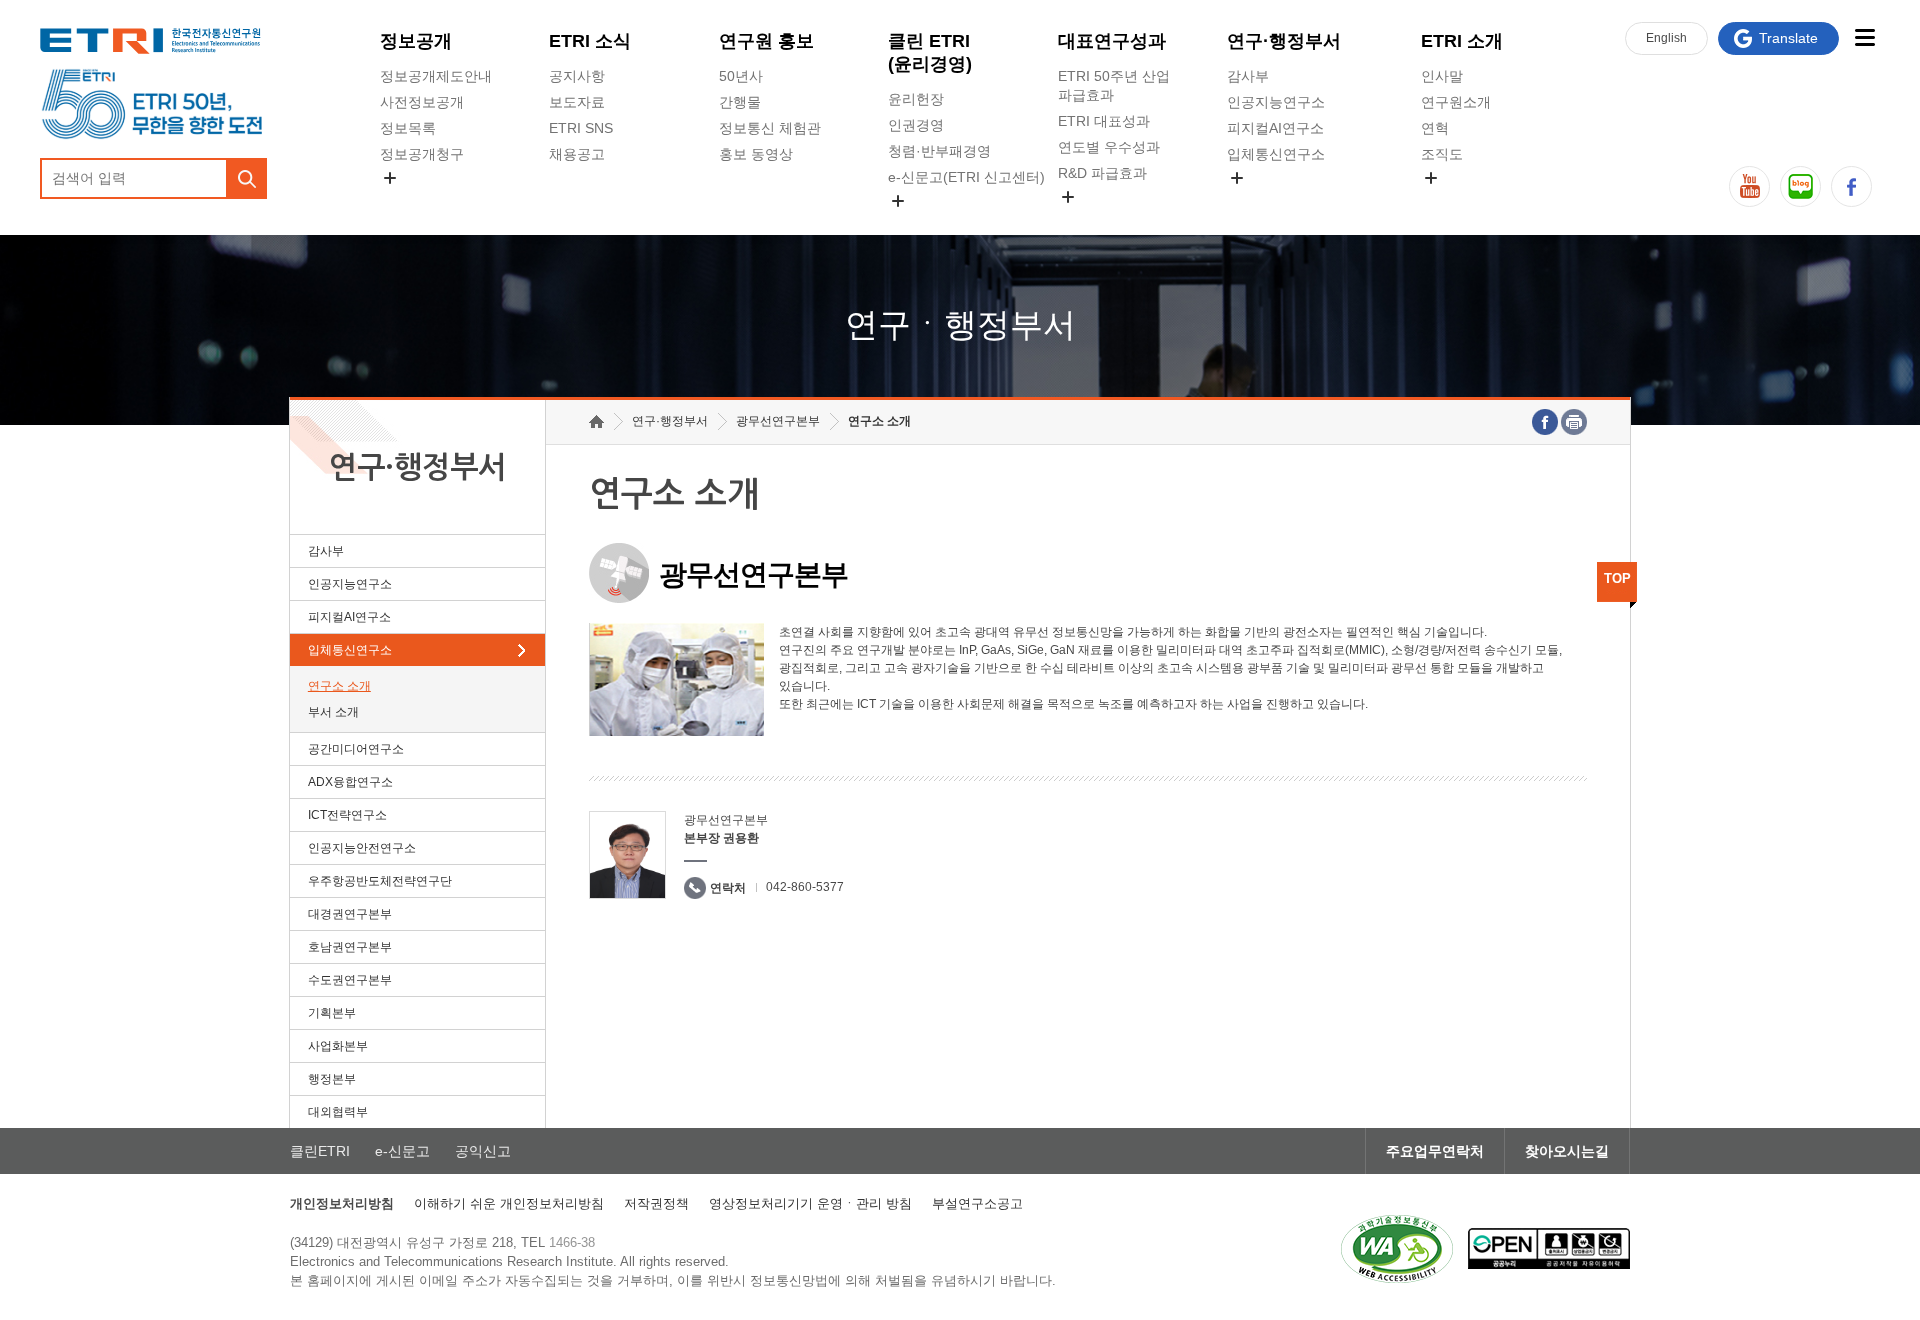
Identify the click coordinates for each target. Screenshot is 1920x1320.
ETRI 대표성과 (1104, 121)
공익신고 (916, 224)
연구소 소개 (339, 686)
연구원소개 (1456, 102)
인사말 (1442, 76)
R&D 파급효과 (1102, 173)
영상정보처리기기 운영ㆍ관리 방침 (810, 1203)
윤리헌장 (916, 99)
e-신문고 (402, 1151)
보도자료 (577, 102)
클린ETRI (320, 1151)
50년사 (741, 76)
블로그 (1800, 186)
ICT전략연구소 (347, 815)
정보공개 (416, 41)
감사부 (1248, 76)
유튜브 (1749, 186)
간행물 (740, 102)
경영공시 (408, 201)
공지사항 (577, 76)
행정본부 (332, 1079)
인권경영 (916, 125)
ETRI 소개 (1462, 41)
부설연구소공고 (977, 1203)
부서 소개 (333, 712)
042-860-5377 (805, 887)
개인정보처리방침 (342, 1203)
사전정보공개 (422, 102)
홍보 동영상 (756, 154)
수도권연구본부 (350, 980)
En (1666, 38)
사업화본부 (338, 1046)
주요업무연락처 (1435, 1151)
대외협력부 (338, 1112)
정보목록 (408, 128)
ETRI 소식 (590, 41)
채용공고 (577, 154)
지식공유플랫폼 (1107, 220)
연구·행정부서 (1284, 41)
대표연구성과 (1112, 41)
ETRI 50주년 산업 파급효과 (1114, 85)
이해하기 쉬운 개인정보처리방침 (509, 1203)
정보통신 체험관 (770, 128)
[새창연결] (1545, 422)
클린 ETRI (930, 52)
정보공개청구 (422, 154)
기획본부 (332, 1013)
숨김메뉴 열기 (390, 178)
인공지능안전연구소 (362, 848)
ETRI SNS (581, 128)
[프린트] (1574, 422)
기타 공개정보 (1465, 201)
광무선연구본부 (778, 421)
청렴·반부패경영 (939, 151)
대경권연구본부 (350, 914)
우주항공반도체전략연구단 (380, 881)
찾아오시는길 (1567, 1151)
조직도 (1442, 154)
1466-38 (572, 1242)
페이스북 (1851, 186)
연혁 (1435, 128)
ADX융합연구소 (350, 782)
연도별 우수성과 (1109, 147)
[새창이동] (1397, 1249)
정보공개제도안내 (436, 76)
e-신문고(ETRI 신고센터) (966, 177)
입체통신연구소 (1276, 154)
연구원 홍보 (766, 41)
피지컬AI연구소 (1275, 128)
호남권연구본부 (350, 947)
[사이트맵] (1864, 37)
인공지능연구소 (1276, 102)
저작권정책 (656, 1203)
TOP (1617, 578)
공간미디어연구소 (1283, 201)
